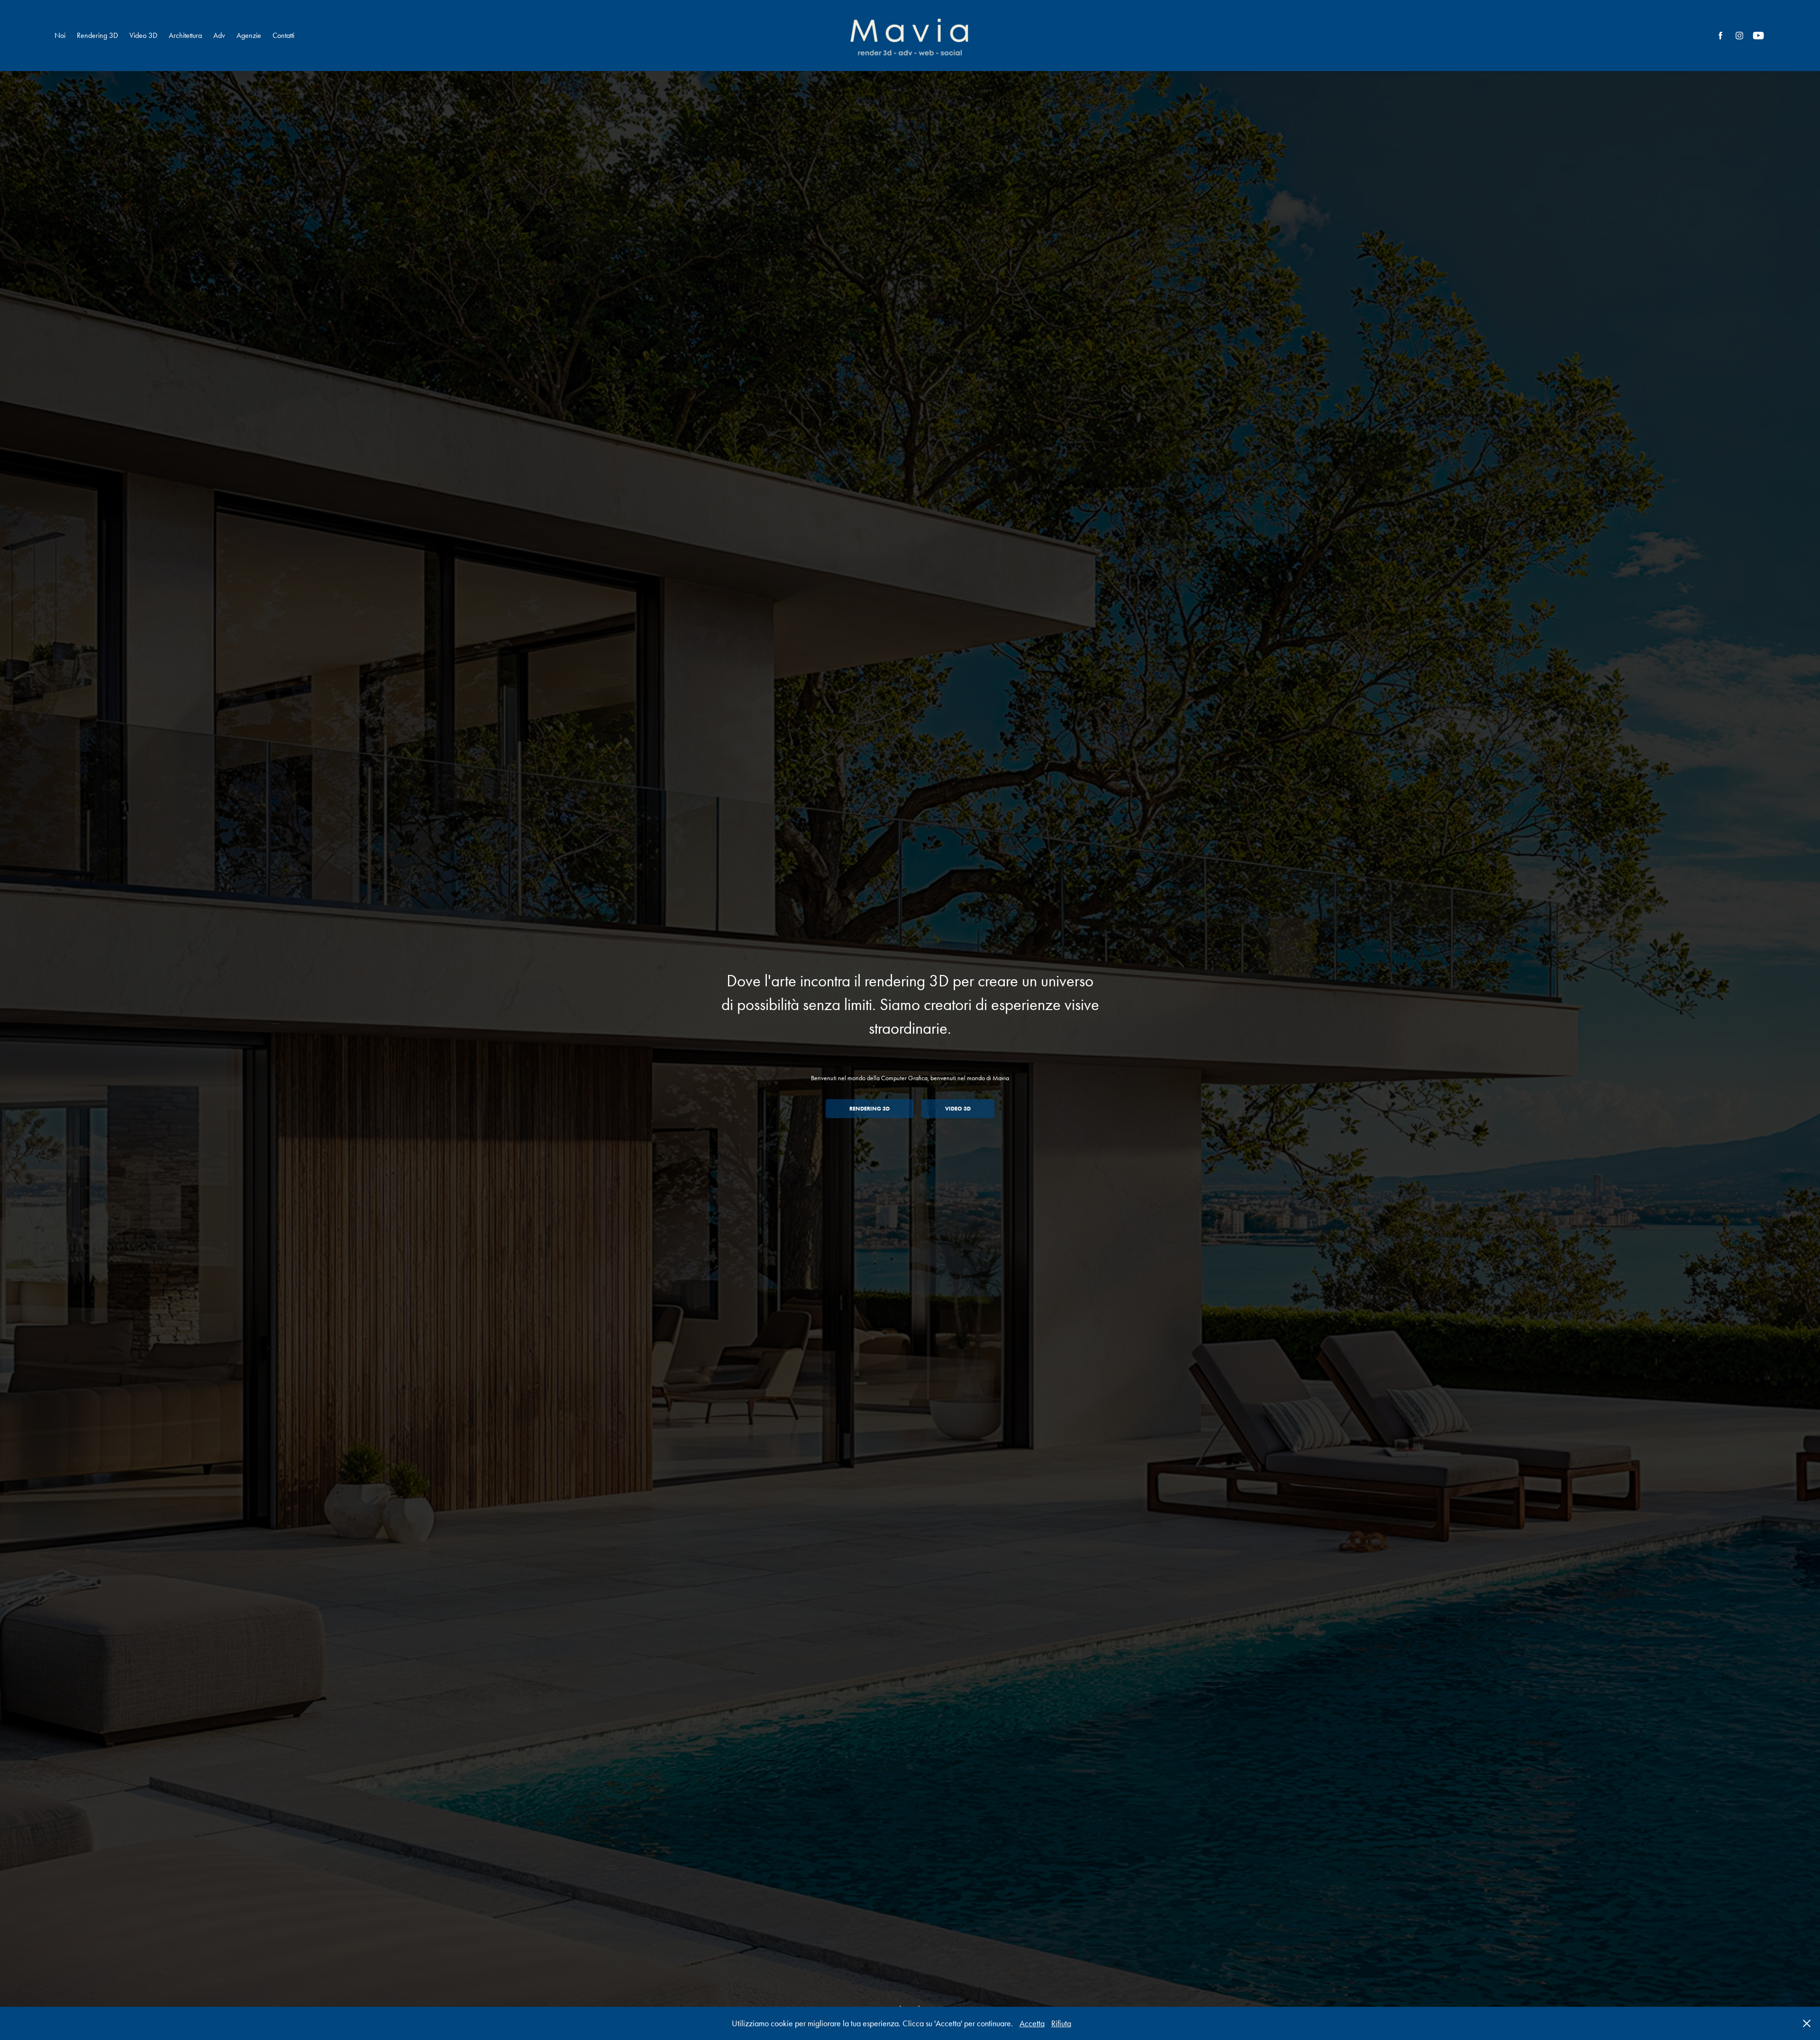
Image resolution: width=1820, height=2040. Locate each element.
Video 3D (143, 35)
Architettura (185, 35)
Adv (219, 35)
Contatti (283, 35)
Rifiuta (1061, 2023)
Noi (60, 35)
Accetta (1032, 2023)
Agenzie (249, 35)
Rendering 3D (97, 35)
